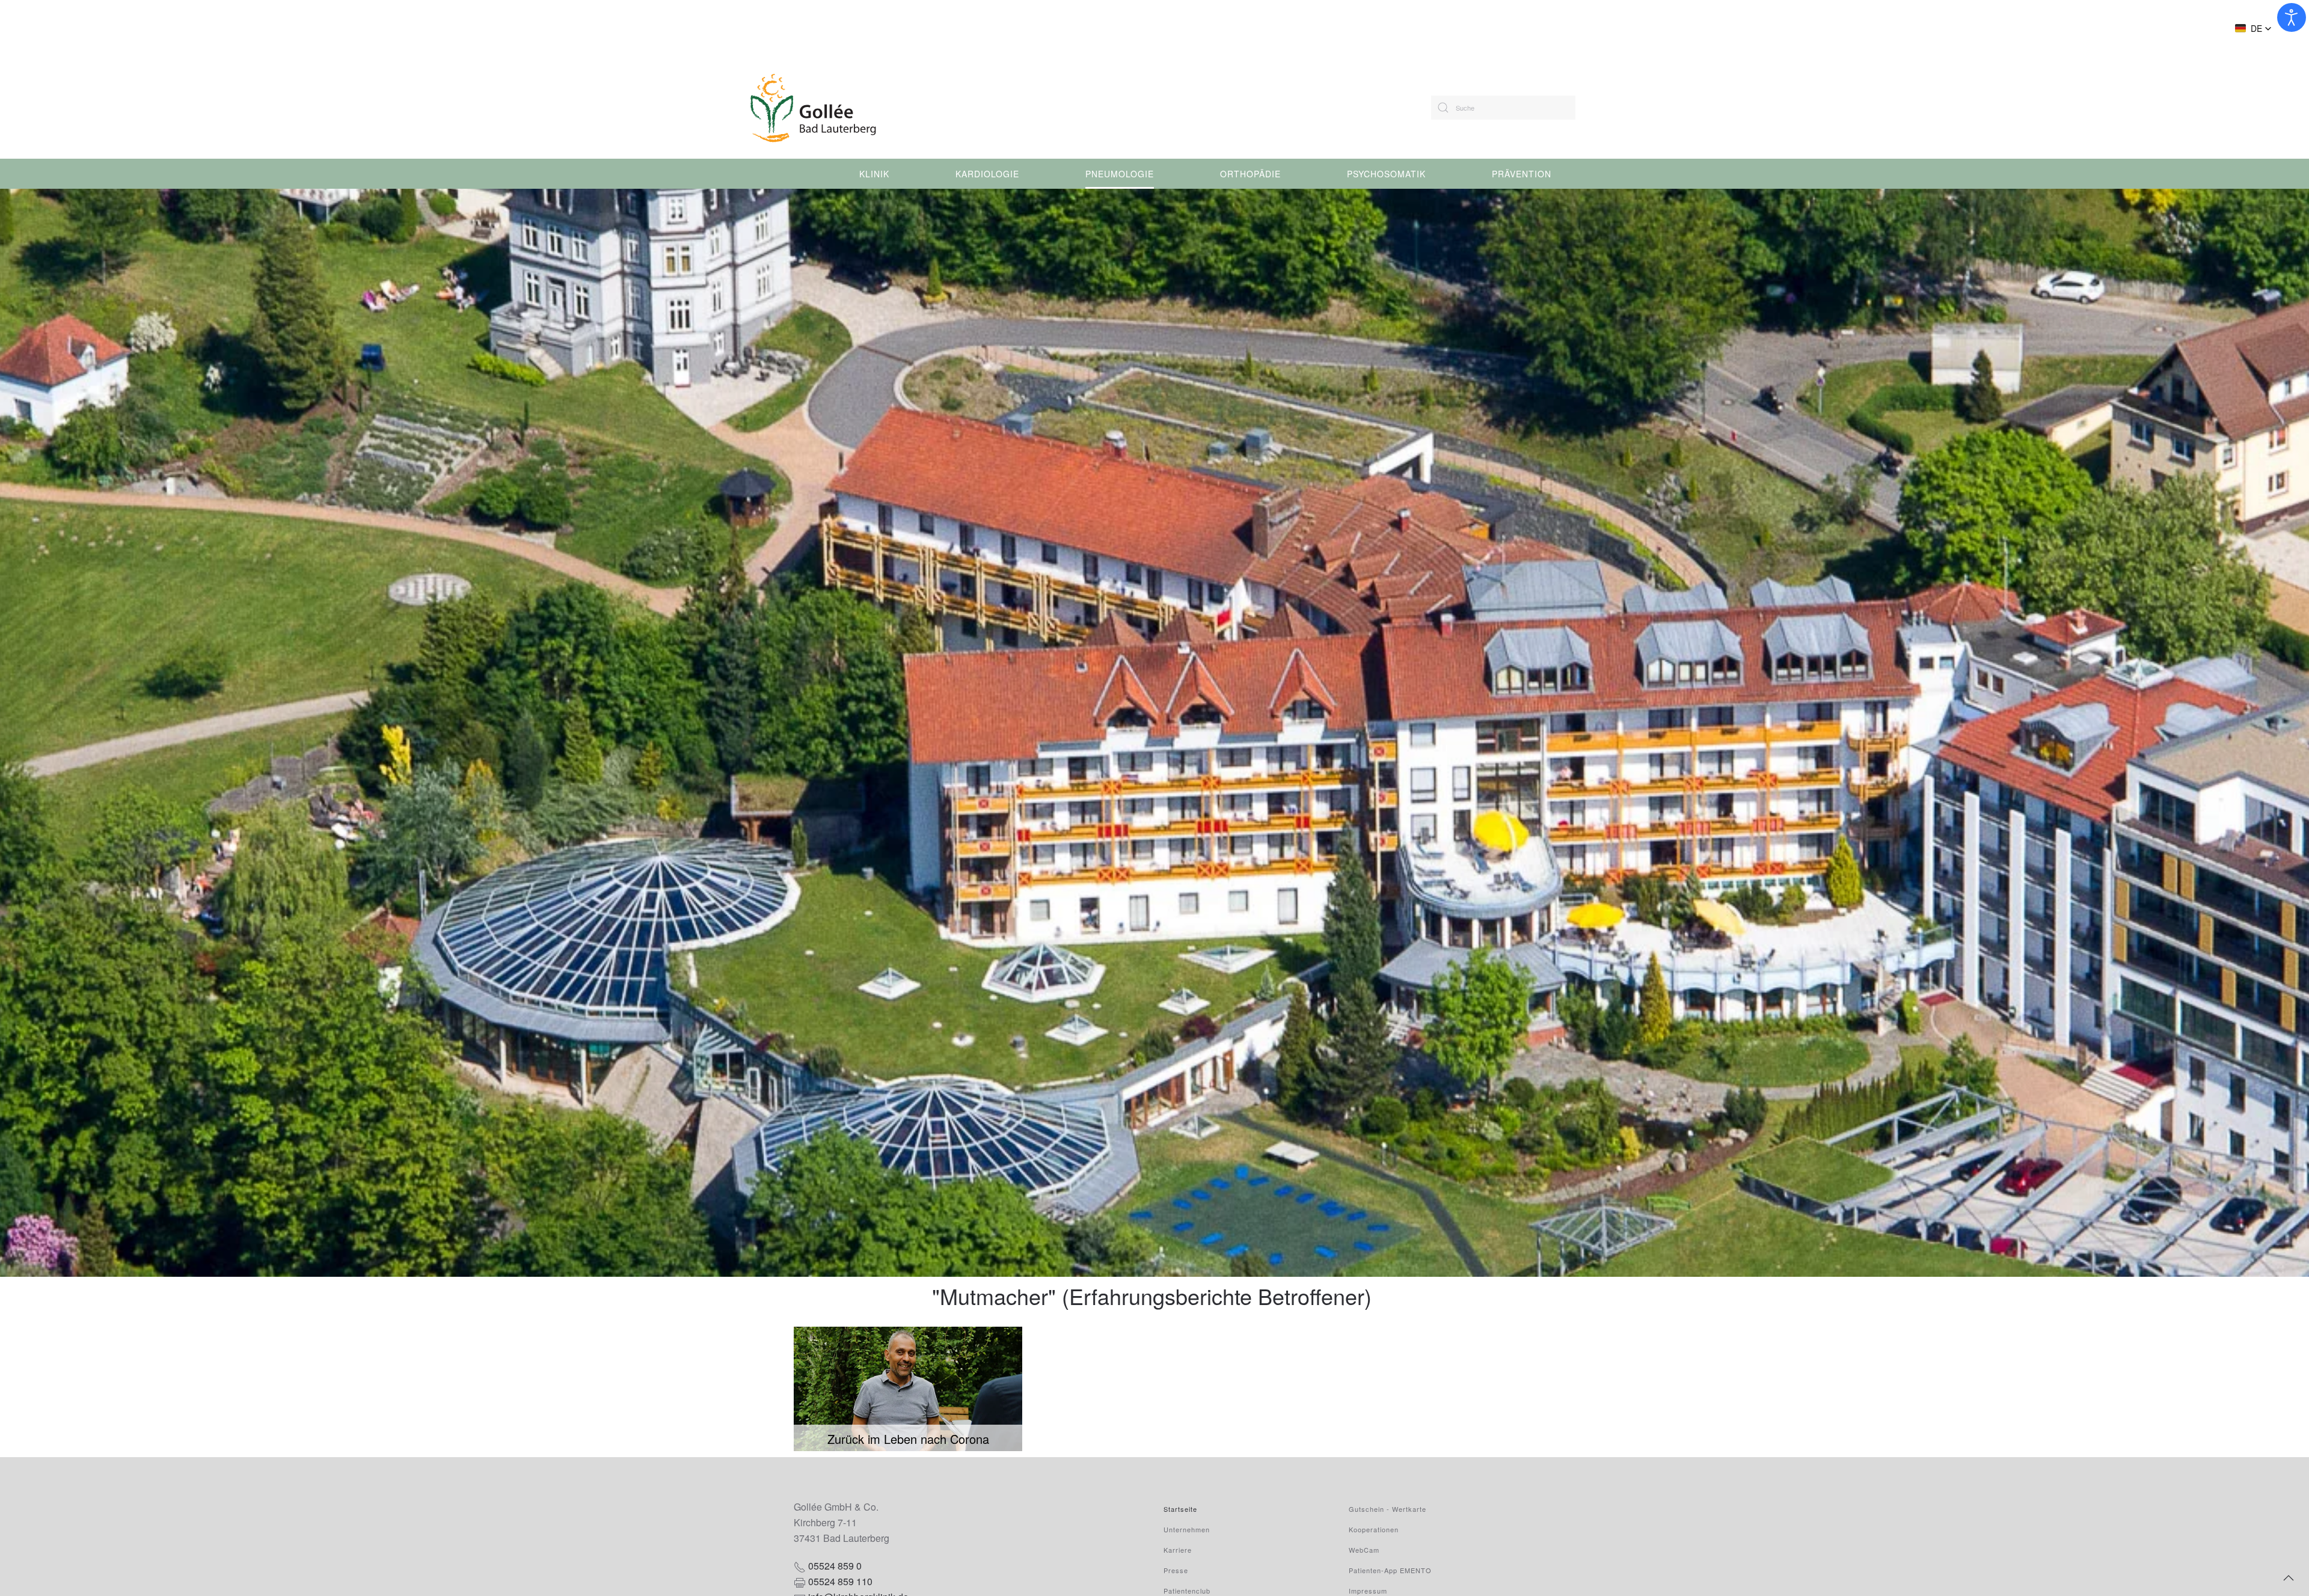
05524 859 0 (835, 1566)
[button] (2253, 28)
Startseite (1180, 1509)
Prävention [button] (1522, 174)
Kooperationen (1374, 1529)
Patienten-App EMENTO (1390, 1570)
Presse (1176, 1570)
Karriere (1178, 1550)
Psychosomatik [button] (1386, 174)
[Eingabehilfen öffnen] (2292, 17)
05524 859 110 (840, 1581)
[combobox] (1503, 108)
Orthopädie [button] (1250, 174)
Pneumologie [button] (1120, 174)
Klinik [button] (874, 174)
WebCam (1364, 1550)
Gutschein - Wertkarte (1388, 1509)
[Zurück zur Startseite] (849, 108)
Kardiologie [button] (987, 174)
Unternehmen (1187, 1529)
